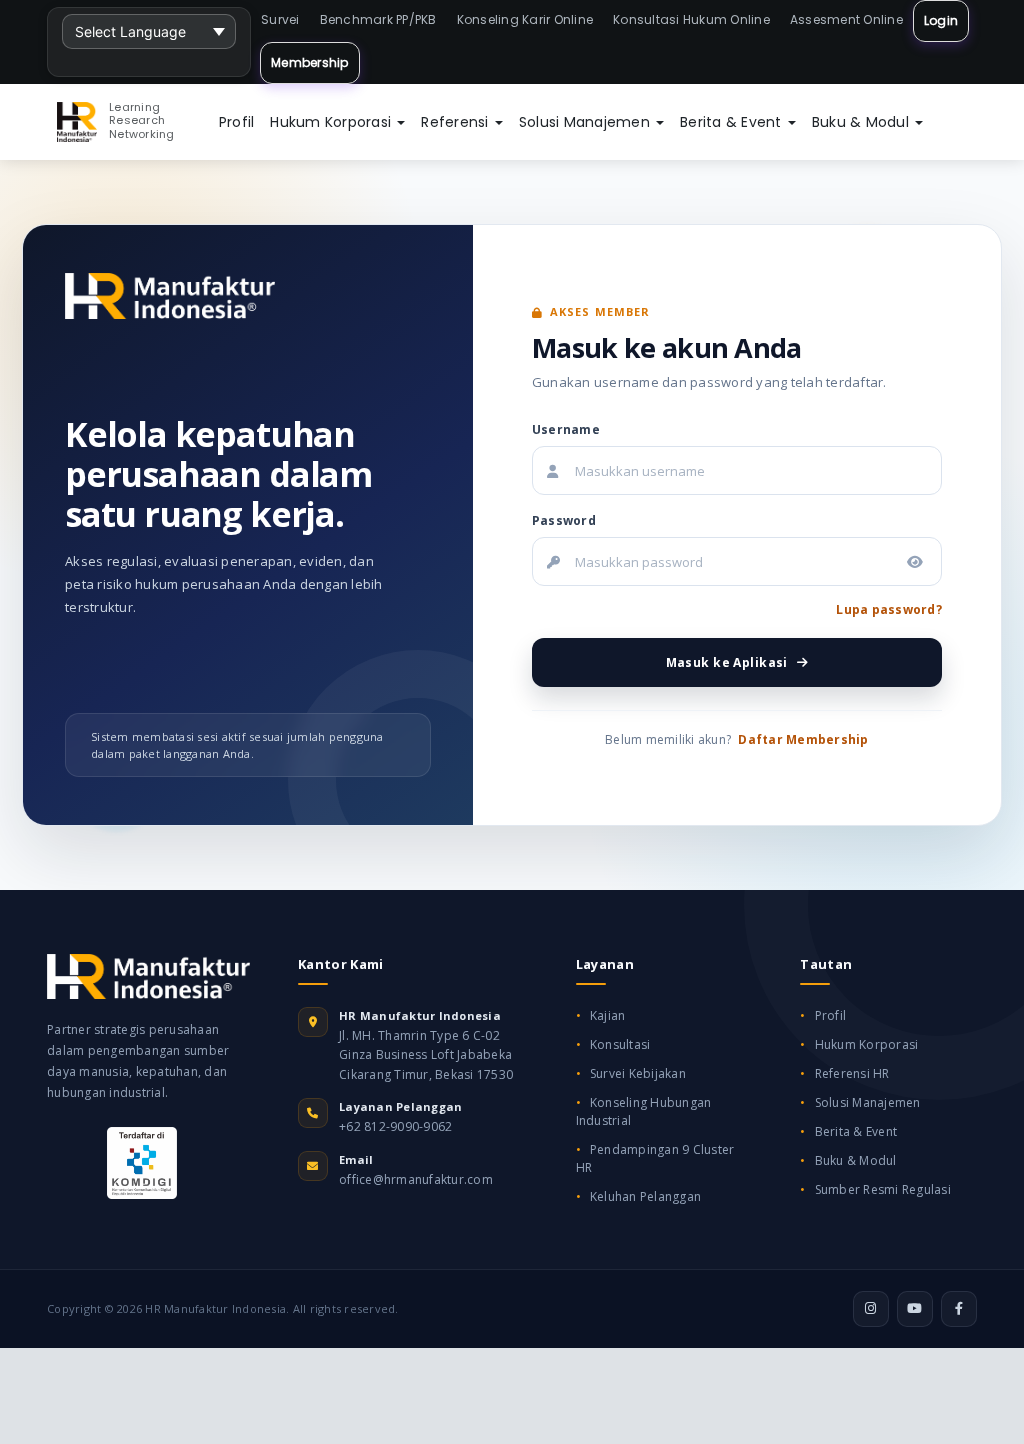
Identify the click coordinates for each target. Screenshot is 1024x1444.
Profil (237, 122)
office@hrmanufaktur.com (416, 1179)
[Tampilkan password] (915, 562)
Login (941, 20)
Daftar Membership (803, 739)
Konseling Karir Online (525, 19)
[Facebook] (959, 1309)
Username (566, 429)
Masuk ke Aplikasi (727, 662)
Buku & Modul (862, 122)
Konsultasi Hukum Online (691, 19)
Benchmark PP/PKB (378, 19)
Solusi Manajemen (586, 122)
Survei (280, 19)
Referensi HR (852, 1073)
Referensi (457, 122)
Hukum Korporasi (332, 122)
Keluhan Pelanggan (645, 1196)
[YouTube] (915, 1309)
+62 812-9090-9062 (395, 1126)
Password (564, 520)
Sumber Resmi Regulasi (883, 1189)
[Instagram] (871, 1309)
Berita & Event (733, 122)
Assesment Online (846, 19)
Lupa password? (889, 609)
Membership (310, 62)
